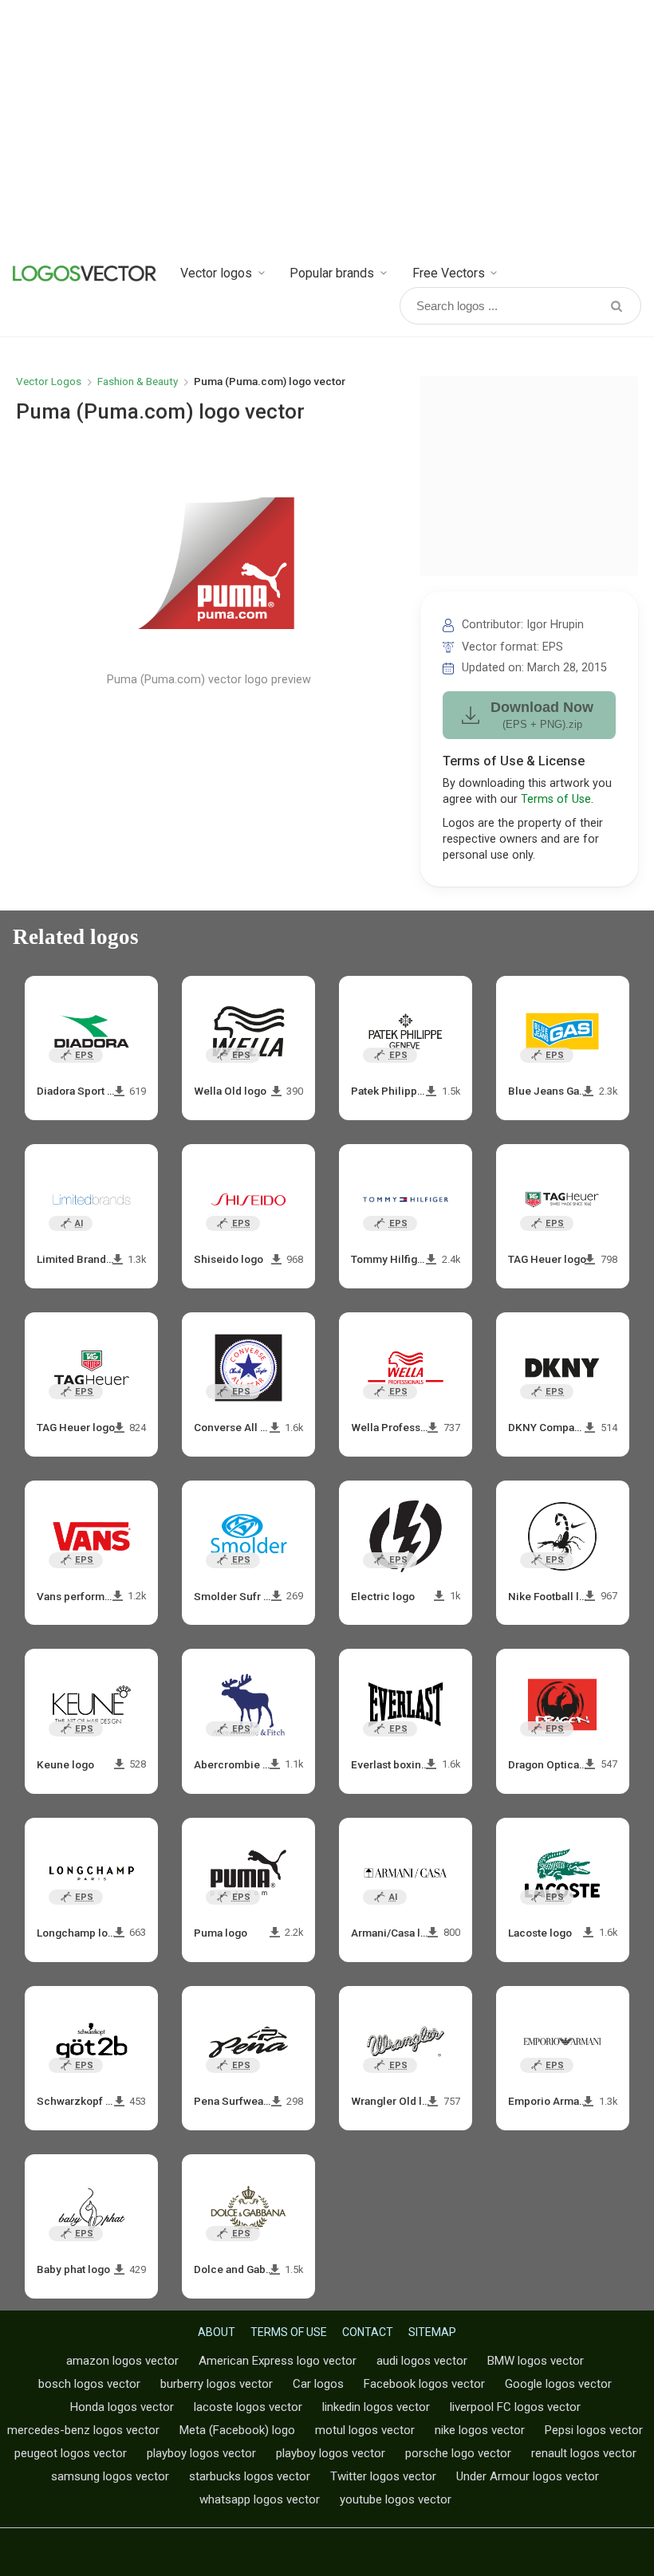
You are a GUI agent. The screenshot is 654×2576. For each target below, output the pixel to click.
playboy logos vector (201, 2453)
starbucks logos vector (250, 2476)
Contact (368, 2332)
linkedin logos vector (376, 2407)
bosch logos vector (89, 2384)
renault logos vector (584, 2453)
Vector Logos (49, 381)
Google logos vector (558, 2384)
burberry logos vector (217, 2384)
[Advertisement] (327, 128)
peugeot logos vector (71, 2453)
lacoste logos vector (248, 2407)
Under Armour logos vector (528, 2476)
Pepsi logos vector (594, 2430)
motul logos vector (365, 2430)
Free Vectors (449, 273)
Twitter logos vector (383, 2476)
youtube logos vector (396, 2499)
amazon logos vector (122, 2361)
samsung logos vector (110, 2476)
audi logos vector (422, 2361)
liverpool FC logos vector (515, 2407)
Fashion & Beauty (138, 381)
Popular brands (332, 273)
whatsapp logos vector (260, 2499)
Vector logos (216, 273)
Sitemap (432, 2332)
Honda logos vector (122, 2407)
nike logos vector (480, 2430)
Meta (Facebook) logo (237, 2430)
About (217, 2332)
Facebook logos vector (424, 2384)
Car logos (318, 2384)
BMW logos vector (536, 2361)
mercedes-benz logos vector (83, 2430)
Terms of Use (556, 799)
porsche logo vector (458, 2453)
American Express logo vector (278, 2361)
